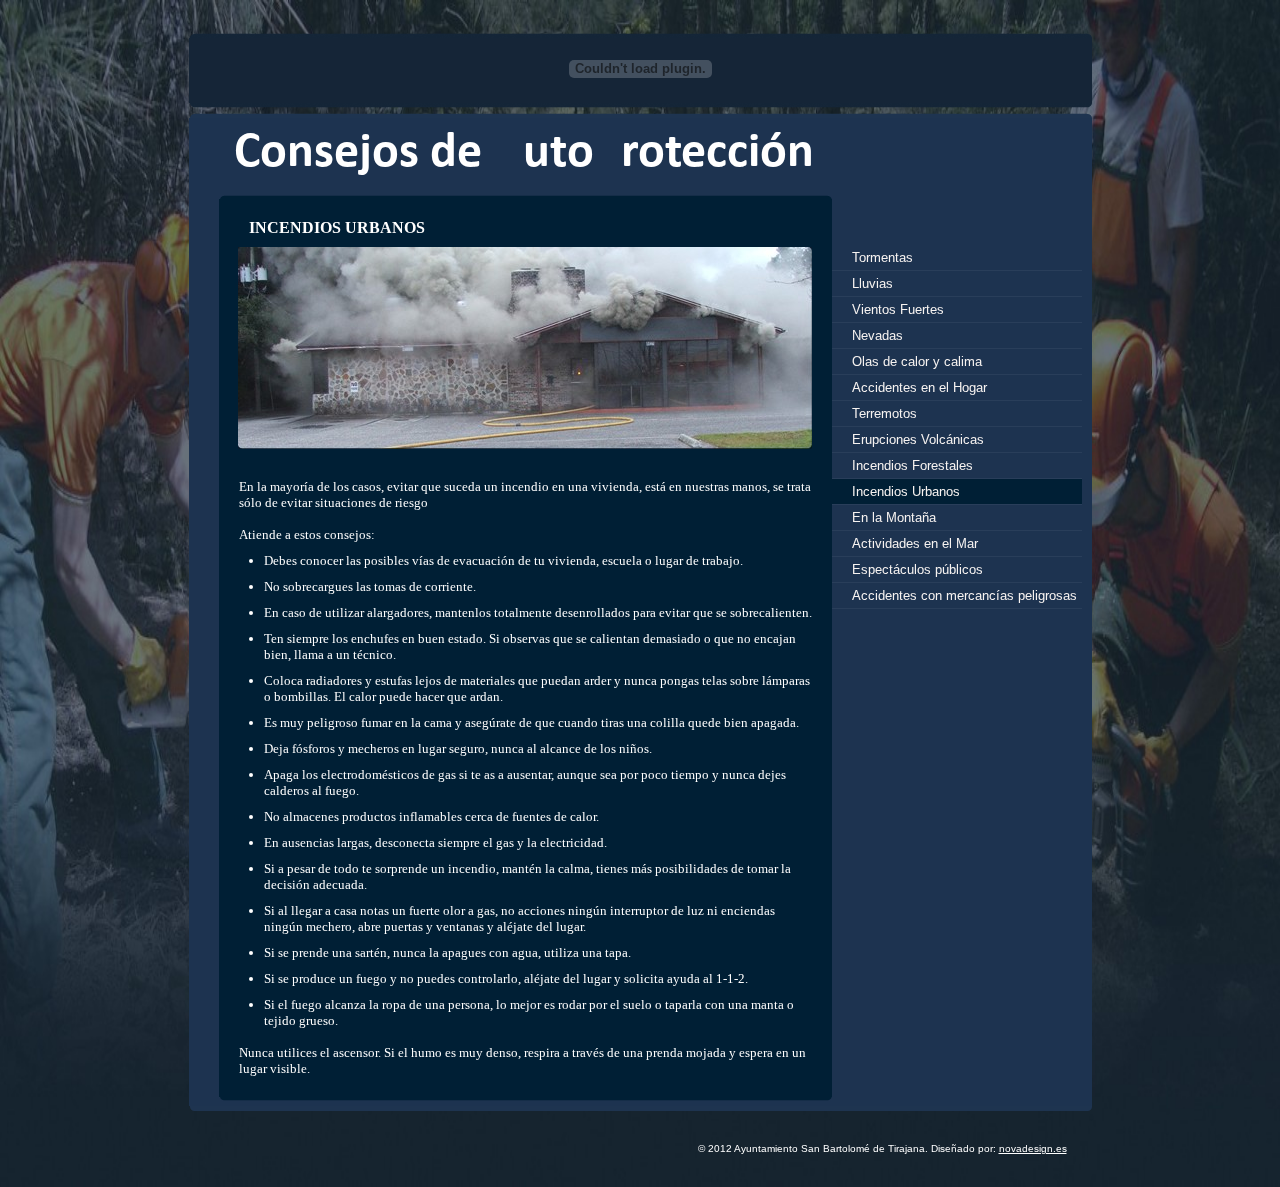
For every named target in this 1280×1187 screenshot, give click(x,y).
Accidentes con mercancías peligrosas (964, 595)
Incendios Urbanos (906, 491)
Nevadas (877, 335)
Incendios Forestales (912, 465)
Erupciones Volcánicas (918, 439)
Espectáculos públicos (917, 569)
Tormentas (882, 257)
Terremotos (884, 413)
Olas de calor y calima (917, 361)
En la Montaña (894, 517)
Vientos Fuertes (898, 309)
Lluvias (872, 283)
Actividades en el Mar (915, 543)
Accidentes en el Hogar (919, 387)
